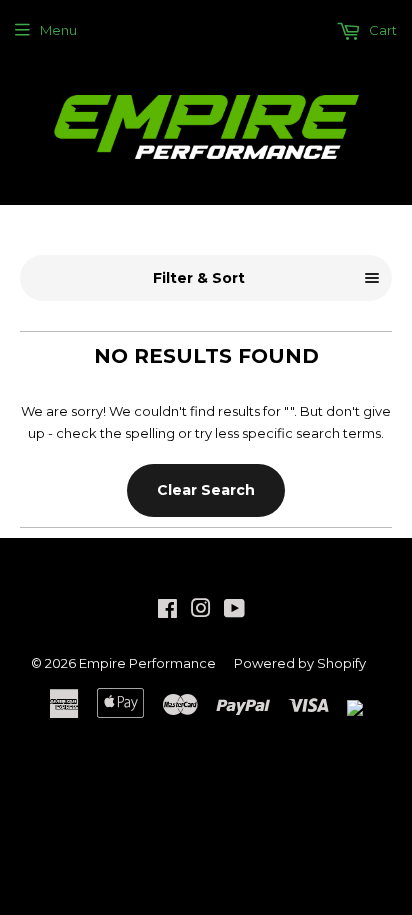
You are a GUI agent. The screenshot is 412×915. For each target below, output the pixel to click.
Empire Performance (147, 663)
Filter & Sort (199, 278)
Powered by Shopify (300, 663)
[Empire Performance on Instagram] (201, 611)
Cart (381, 30)
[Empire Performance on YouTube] (234, 611)
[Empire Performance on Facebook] (167, 611)
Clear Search (206, 490)
